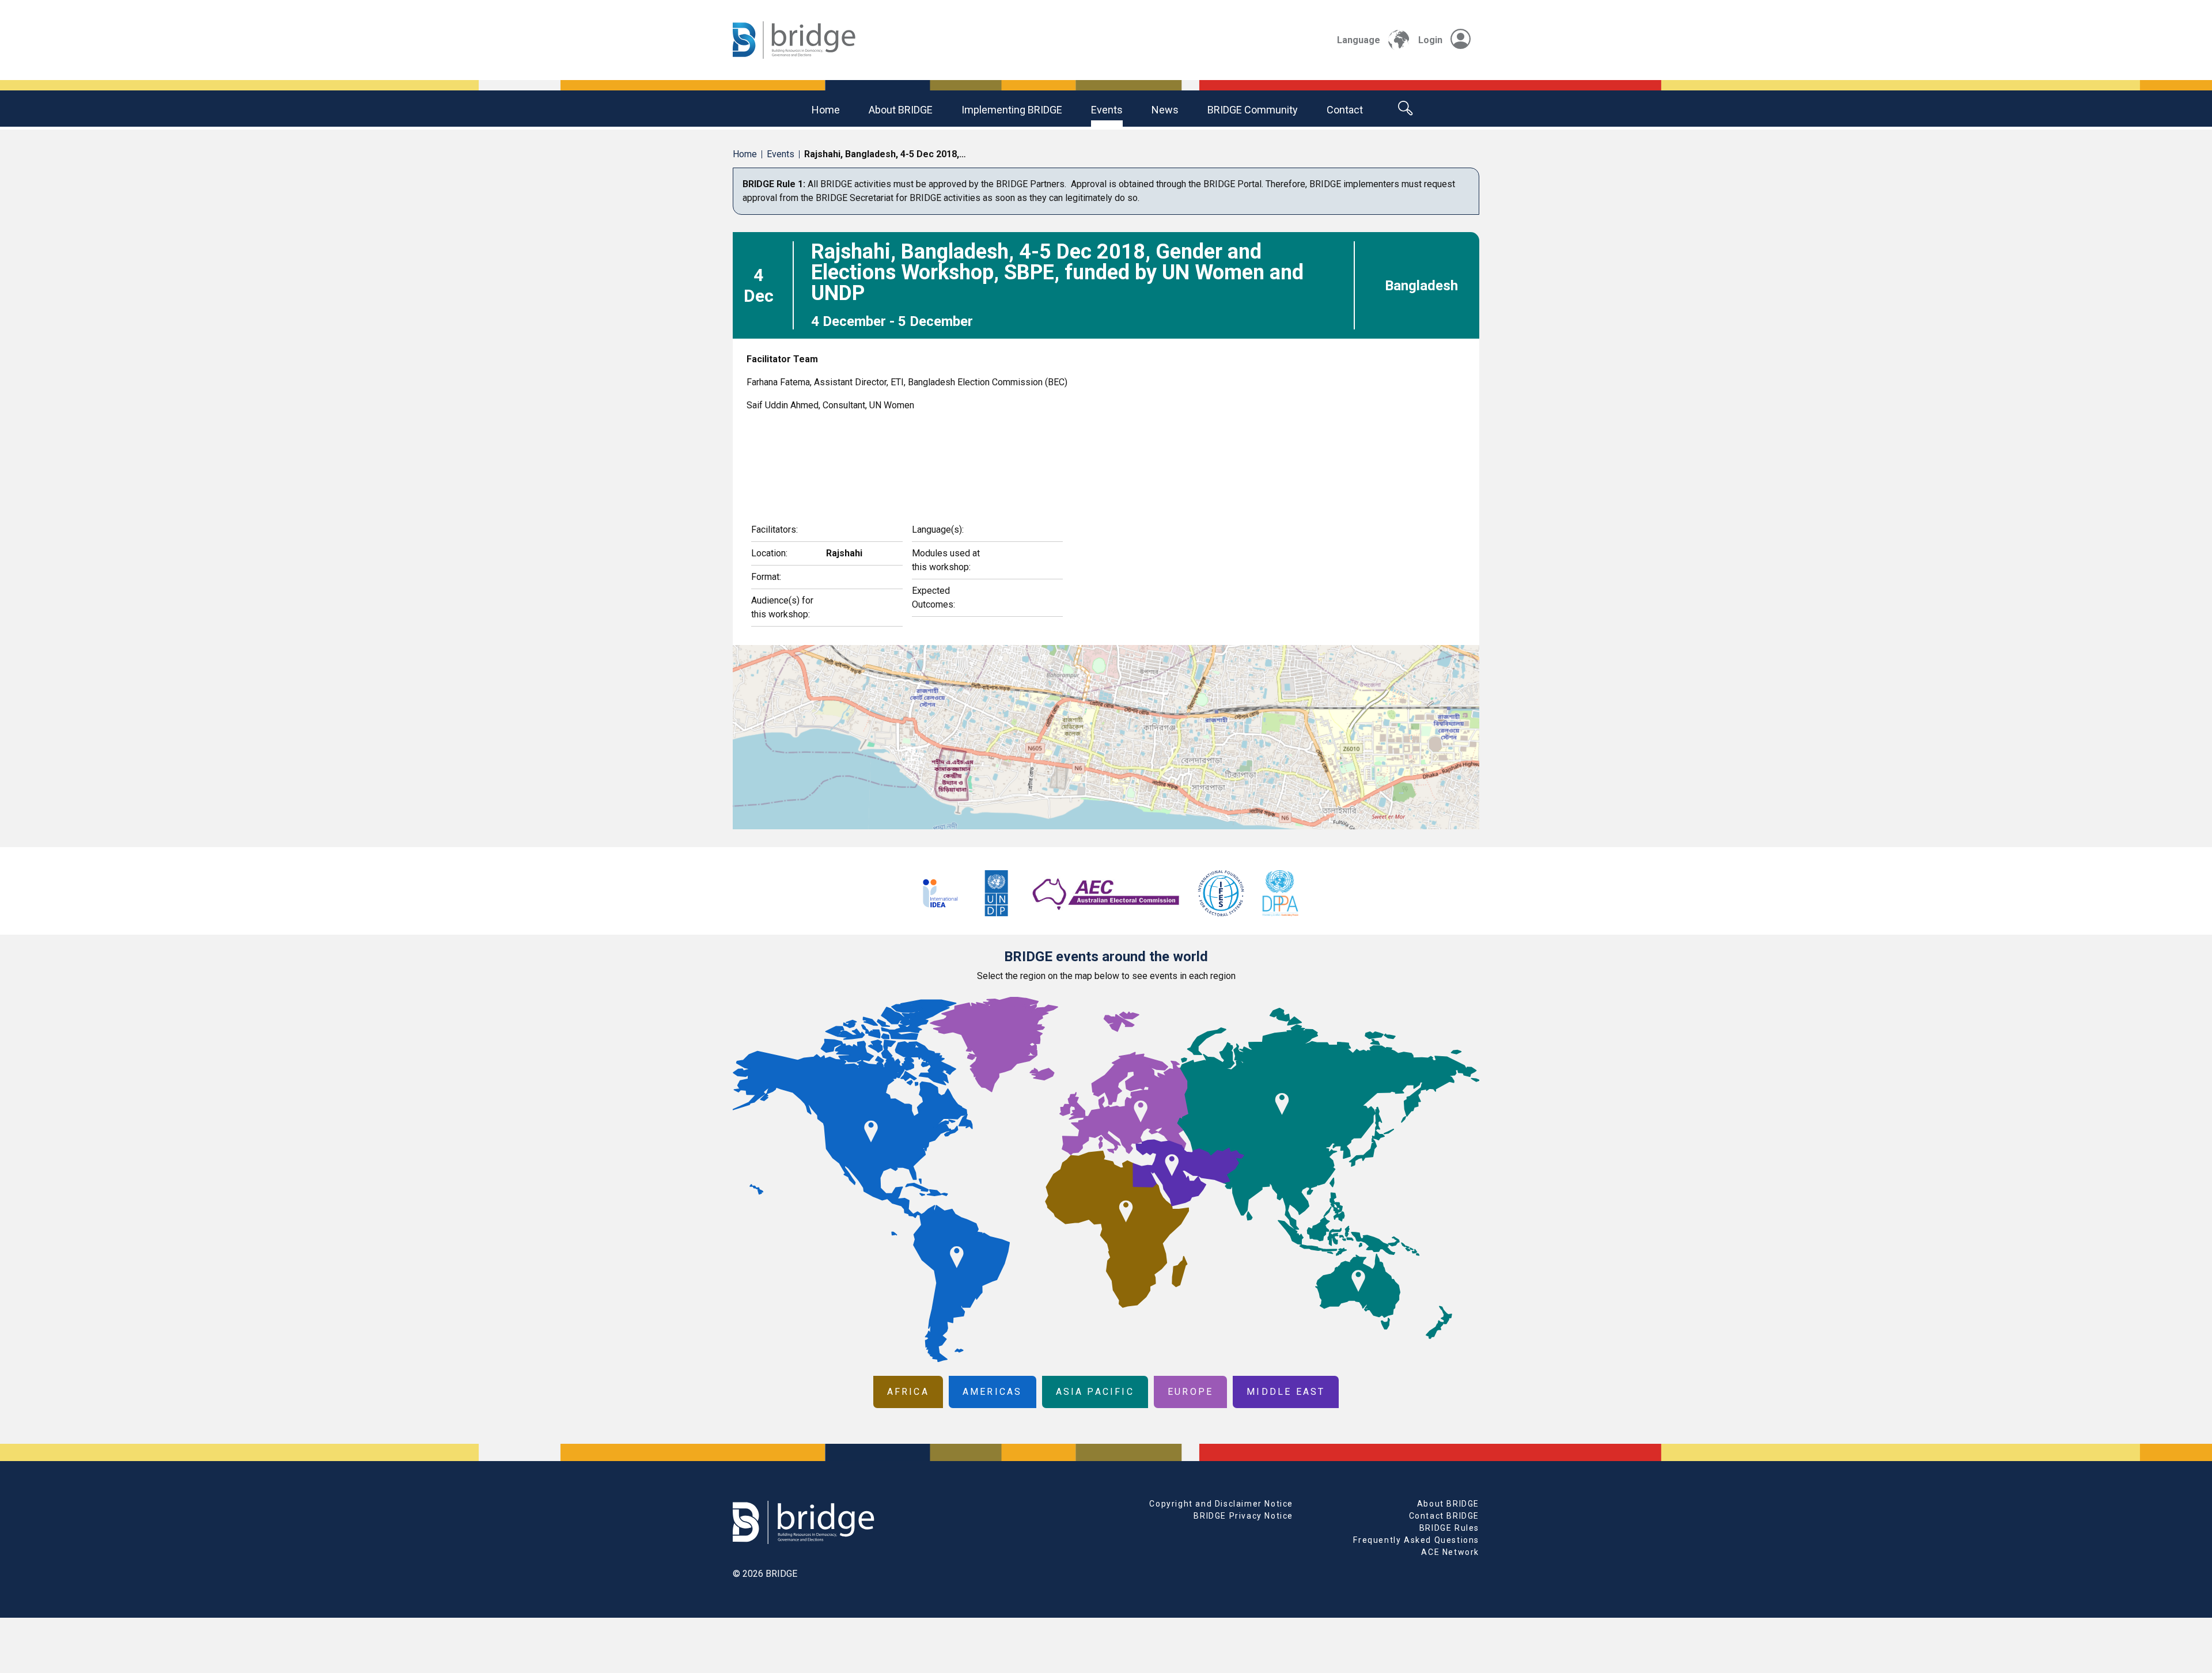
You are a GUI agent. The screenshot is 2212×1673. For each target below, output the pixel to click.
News (1165, 110)
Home (826, 110)
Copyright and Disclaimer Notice (1221, 1504)
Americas (993, 1392)
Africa (908, 1392)
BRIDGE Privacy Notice (1243, 1516)
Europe (1190, 1392)
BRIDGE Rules (1449, 1528)
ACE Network (1450, 1552)
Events (1107, 110)
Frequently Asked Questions (1416, 1540)
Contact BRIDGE (1444, 1516)
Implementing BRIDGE (1012, 110)
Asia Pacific (1095, 1392)
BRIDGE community (1253, 110)
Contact (1345, 110)
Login (1430, 40)
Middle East (1286, 1392)
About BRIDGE (901, 110)
